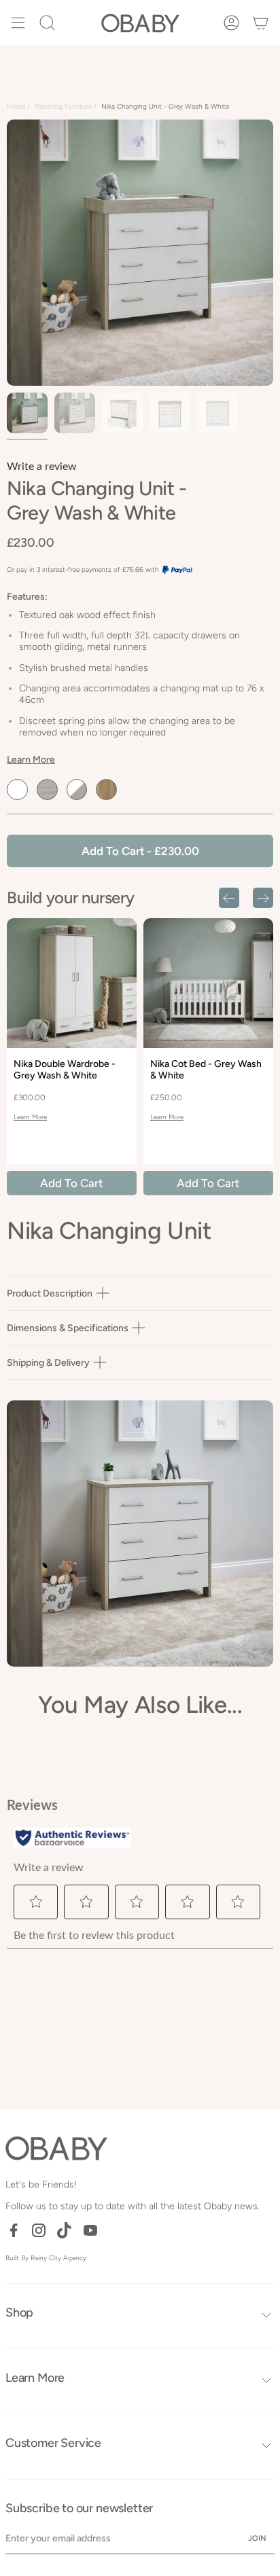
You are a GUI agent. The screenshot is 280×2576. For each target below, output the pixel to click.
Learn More (31, 760)
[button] (47, 22)
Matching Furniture (63, 106)
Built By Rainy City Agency (46, 2258)
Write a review (42, 467)
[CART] (261, 22)
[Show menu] (18, 22)
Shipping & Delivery (48, 1363)
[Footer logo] (56, 2148)
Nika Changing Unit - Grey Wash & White (165, 106)
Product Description (50, 1293)
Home (16, 106)
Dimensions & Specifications (68, 1328)
